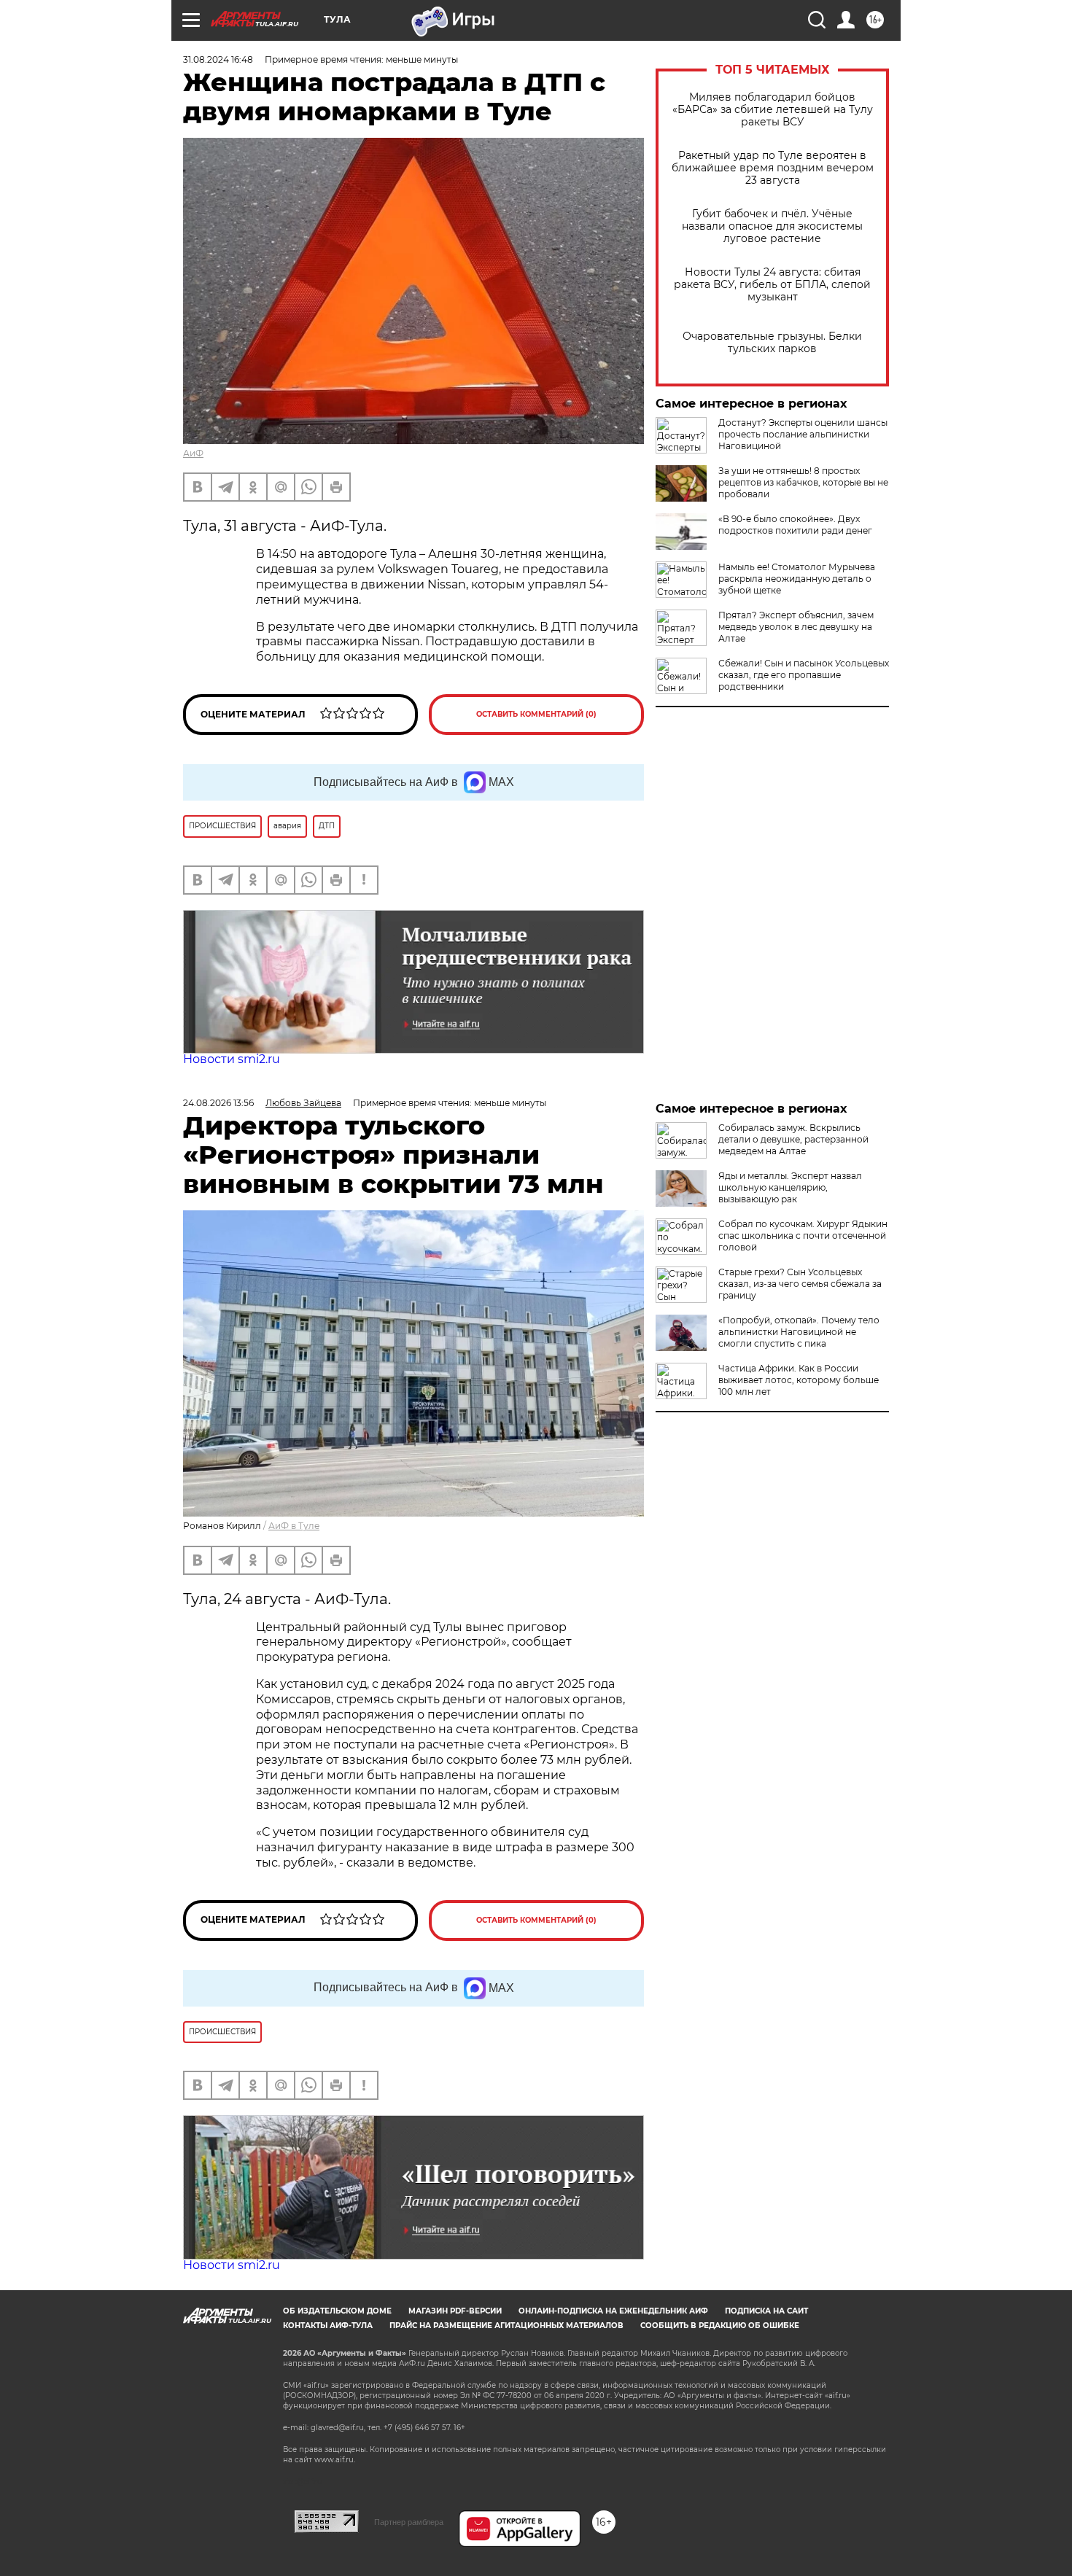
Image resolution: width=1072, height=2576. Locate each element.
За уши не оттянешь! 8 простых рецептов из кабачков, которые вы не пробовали (803, 482)
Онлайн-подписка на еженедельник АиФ (613, 2311)
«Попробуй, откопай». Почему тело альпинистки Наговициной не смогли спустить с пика (799, 1332)
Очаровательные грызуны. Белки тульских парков (772, 343)
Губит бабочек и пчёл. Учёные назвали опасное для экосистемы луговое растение (772, 226)
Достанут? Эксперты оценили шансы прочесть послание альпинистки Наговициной (803, 434)
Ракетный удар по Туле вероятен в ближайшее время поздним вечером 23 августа (773, 168)
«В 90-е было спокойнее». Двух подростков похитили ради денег (795, 525)
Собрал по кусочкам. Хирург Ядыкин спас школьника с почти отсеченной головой (803, 1236)
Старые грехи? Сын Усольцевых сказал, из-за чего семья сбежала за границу (800, 1284)
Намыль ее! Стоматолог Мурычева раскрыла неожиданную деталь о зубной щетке (797, 579)
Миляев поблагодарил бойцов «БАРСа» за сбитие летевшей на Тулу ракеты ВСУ (773, 110)
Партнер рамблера (409, 2522)
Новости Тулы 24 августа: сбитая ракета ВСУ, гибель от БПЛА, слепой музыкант (772, 285)
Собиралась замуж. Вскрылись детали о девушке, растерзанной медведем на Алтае (793, 1139)
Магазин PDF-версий (455, 2311)
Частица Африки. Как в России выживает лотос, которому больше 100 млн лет (799, 1380)
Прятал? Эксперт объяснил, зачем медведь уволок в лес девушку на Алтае (796, 627)
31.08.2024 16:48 (218, 59)
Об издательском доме (337, 2311)
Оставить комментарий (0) (536, 714)
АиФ (193, 453)
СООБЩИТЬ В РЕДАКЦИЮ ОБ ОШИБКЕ (720, 2326)
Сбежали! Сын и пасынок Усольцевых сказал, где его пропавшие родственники (804, 675)
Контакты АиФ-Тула (328, 2326)
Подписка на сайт (766, 2311)
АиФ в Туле (294, 1526)
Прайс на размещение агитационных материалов (506, 2326)
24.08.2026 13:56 (218, 1103)
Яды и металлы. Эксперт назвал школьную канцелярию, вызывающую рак (790, 1187)
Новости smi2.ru (232, 1059)
